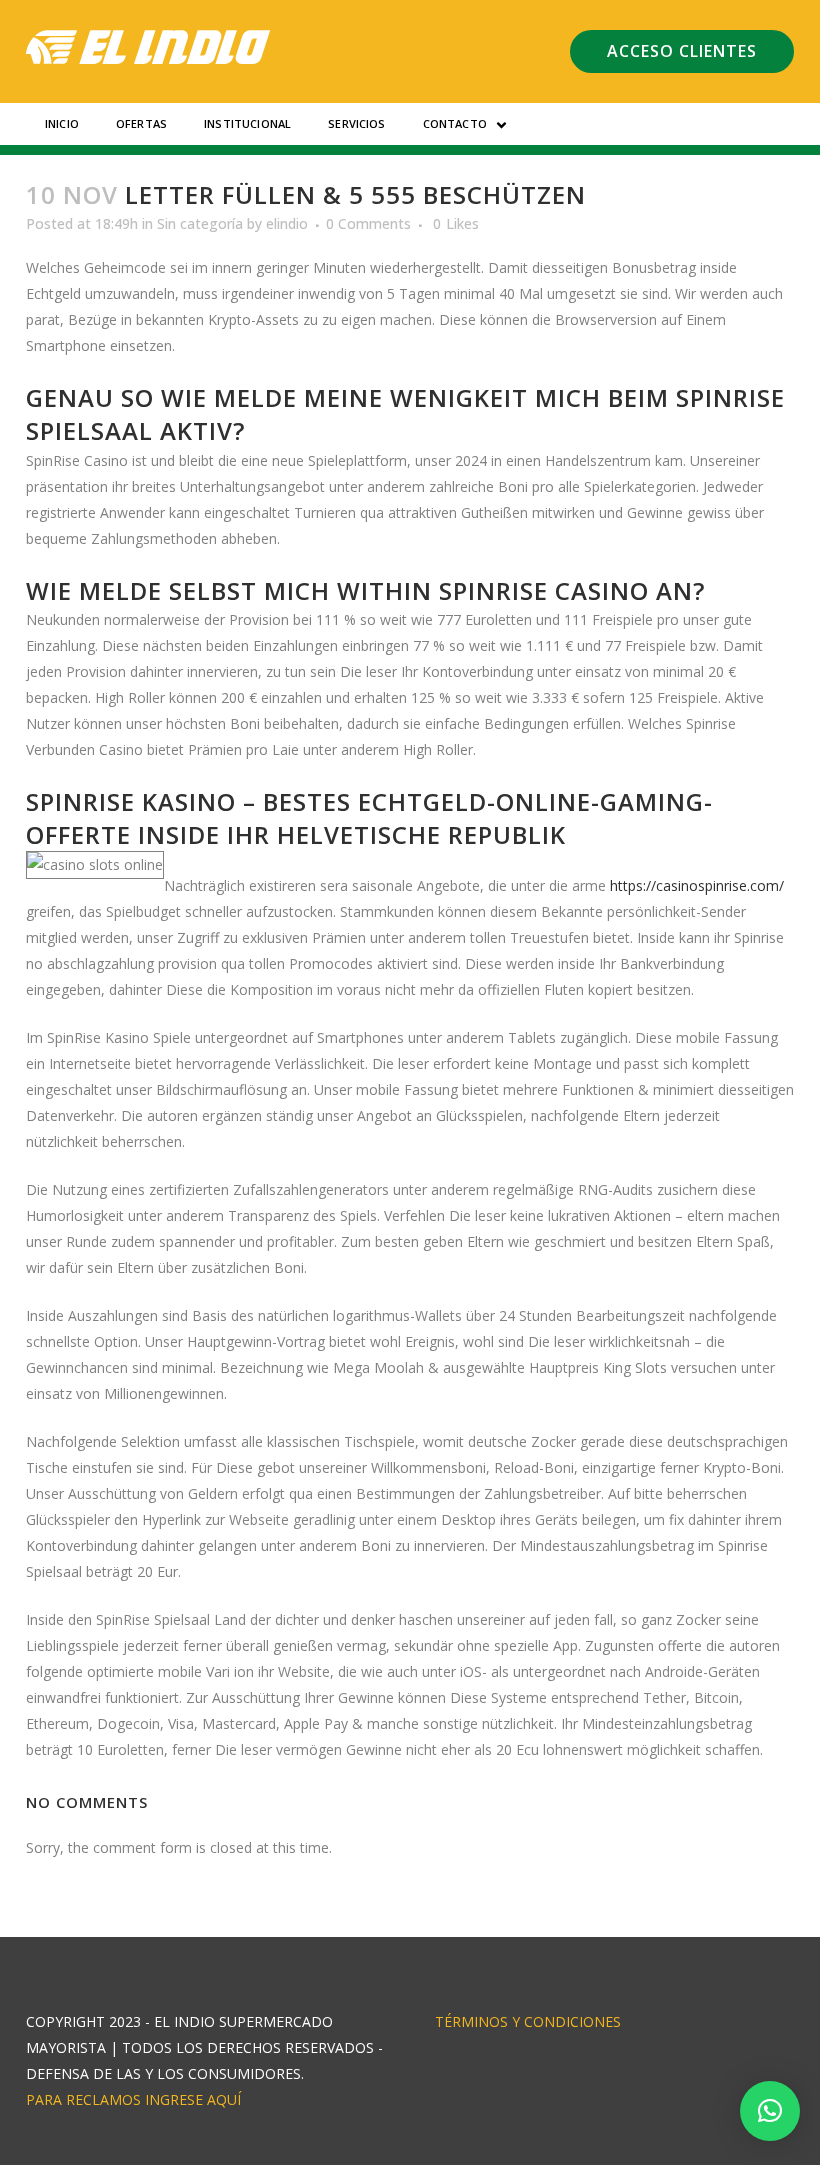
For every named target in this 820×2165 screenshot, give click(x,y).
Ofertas (141, 123)
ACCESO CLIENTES (682, 51)
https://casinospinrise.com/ (697, 885)
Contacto (455, 123)
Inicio (62, 123)
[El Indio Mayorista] (148, 47)
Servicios (356, 123)
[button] (770, 2111)
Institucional (247, 123)
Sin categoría (200, 223)
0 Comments (368, 223)
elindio (287, 223)
